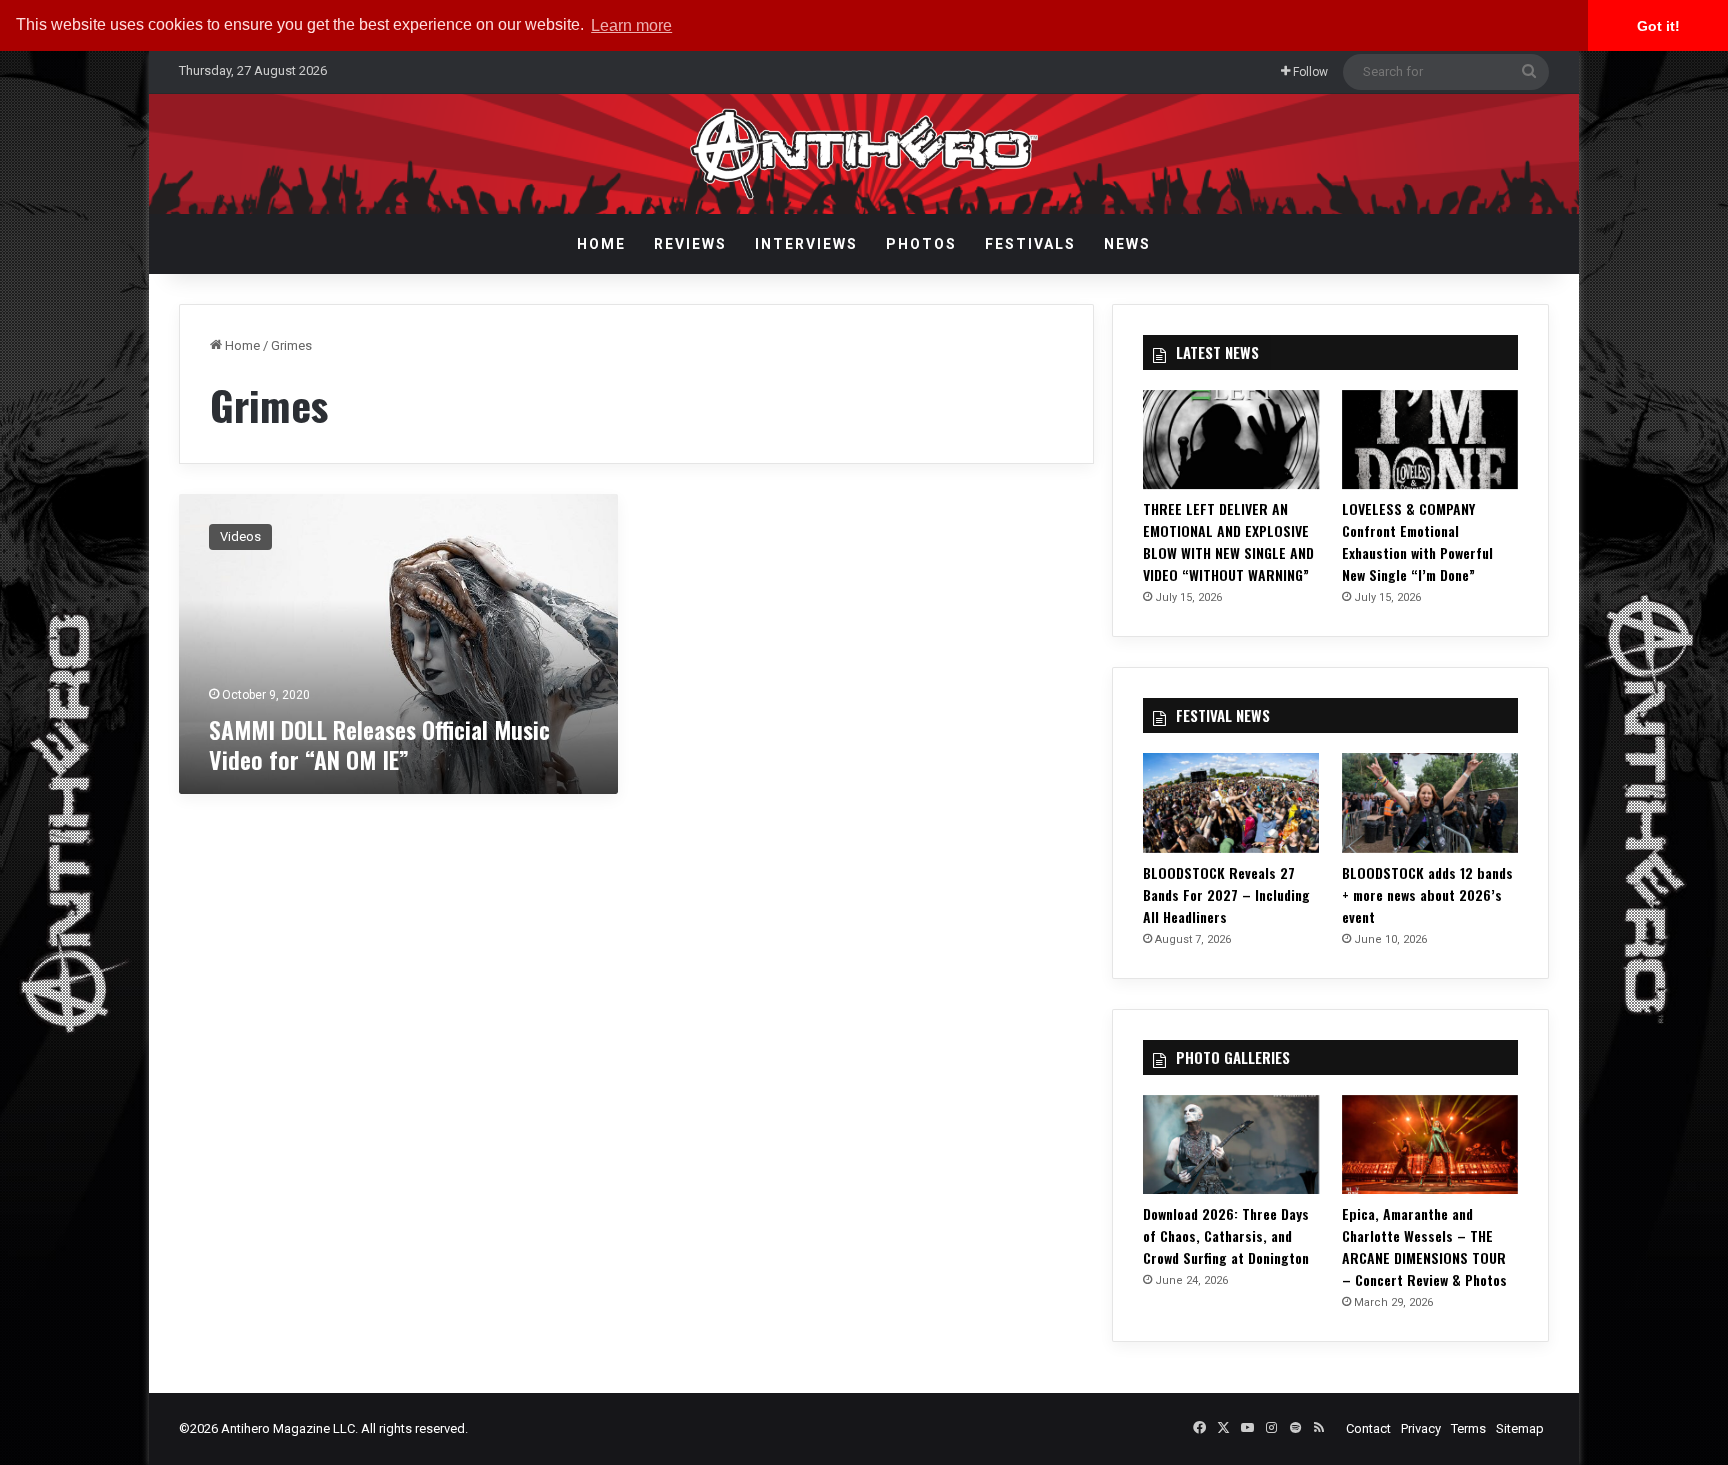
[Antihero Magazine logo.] (864, 154)
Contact (1368, 1428)
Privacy (1421, 1428)
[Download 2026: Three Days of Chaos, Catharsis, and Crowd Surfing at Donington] (1231, 1144)
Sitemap (1520, 1428)
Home (601, 244)
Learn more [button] (631, 25)
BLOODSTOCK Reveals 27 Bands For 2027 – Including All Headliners (1226, 894)
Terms (1468, 1428)
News (1127, 244)
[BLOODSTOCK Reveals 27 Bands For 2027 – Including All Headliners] (1231, 802)
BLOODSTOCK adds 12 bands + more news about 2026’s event (1427, 894)
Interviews (806, 244)
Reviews (690, 244)
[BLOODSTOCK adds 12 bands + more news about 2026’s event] (1430, 802)
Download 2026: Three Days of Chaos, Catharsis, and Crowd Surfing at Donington (1226, 1235)
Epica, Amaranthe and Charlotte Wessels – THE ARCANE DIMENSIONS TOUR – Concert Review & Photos (1424, 1246)
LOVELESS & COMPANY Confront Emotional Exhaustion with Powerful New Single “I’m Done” (1417, 541)
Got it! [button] (1658, 26)
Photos (921, 244)
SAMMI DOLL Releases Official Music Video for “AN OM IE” (379, 744)
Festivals (1030, 244)
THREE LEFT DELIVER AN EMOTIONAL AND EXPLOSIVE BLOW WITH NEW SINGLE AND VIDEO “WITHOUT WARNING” (1228, 541)
